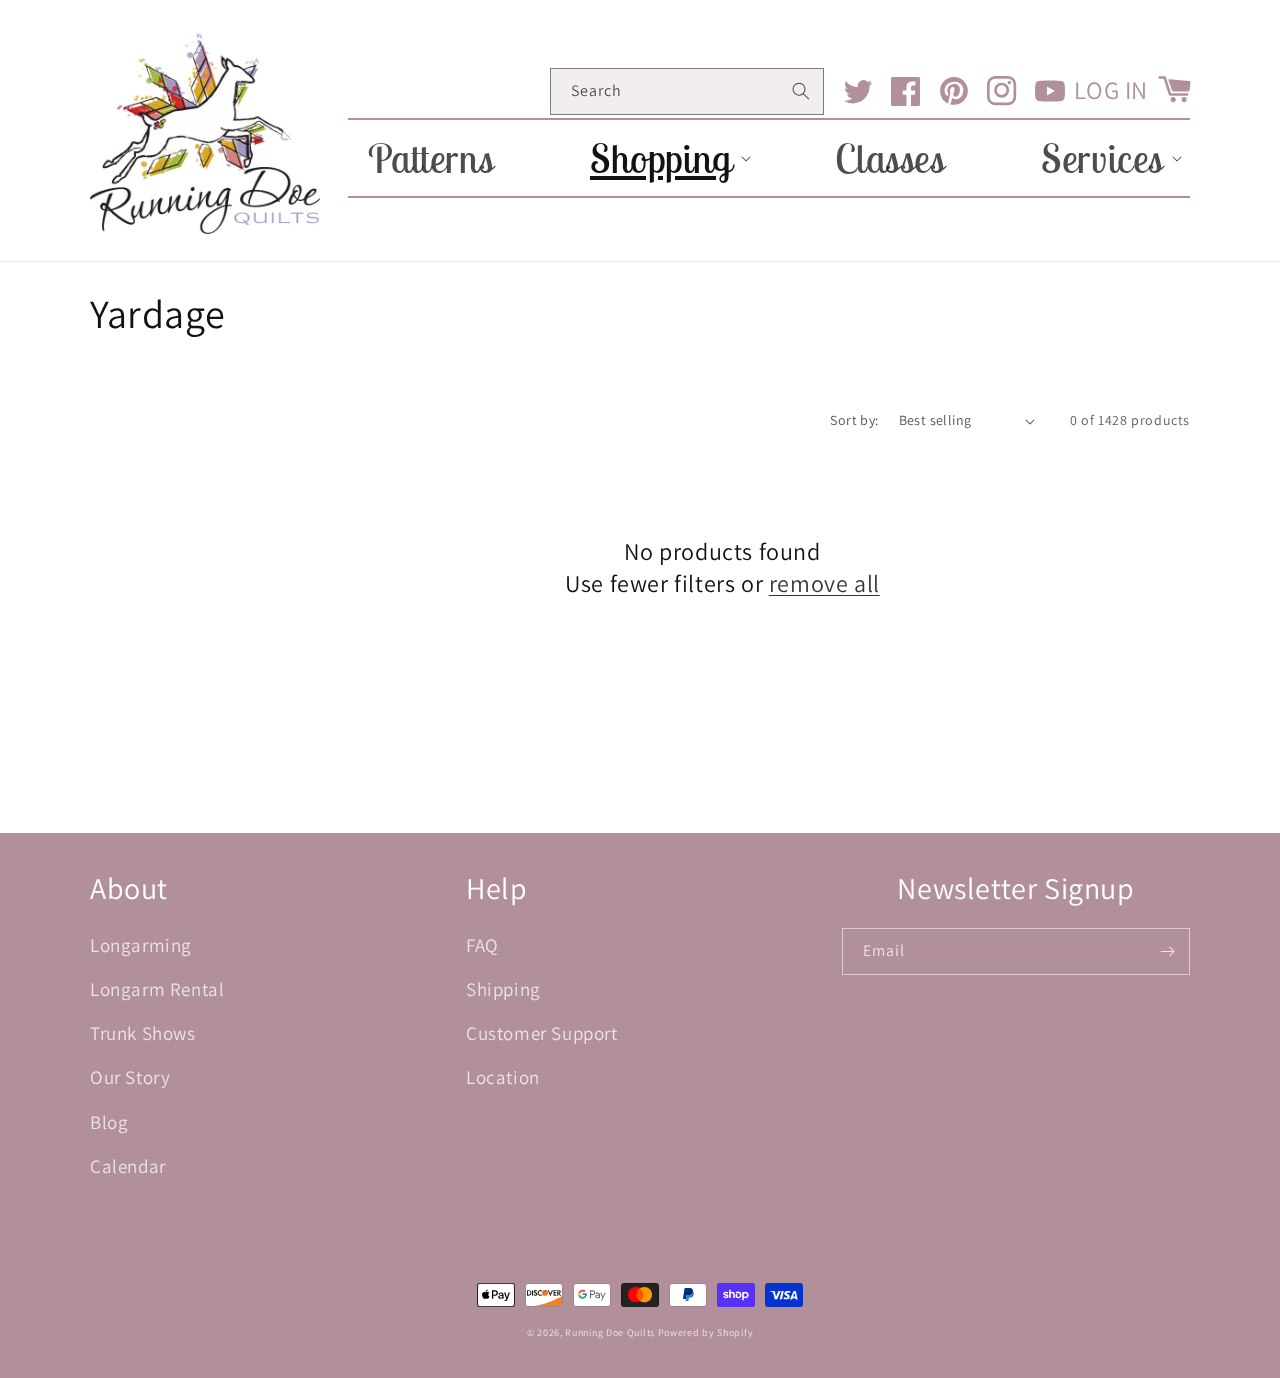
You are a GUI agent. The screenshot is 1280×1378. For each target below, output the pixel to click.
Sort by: (854, 420)
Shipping (503, 989)
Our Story (130, 1077)
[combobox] (687, 91)
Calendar (128, 1166)
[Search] (801, 91)
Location (503, 1077)
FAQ (482, 945)
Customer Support (542, 1033)
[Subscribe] (1167, 951)
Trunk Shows (143, 1033)
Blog (109, 1122)
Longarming (141, 945)
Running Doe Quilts (610, 1332)
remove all (824, 583)
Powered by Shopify (706, 1332)
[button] (664, 158)
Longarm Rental (157, 989)
